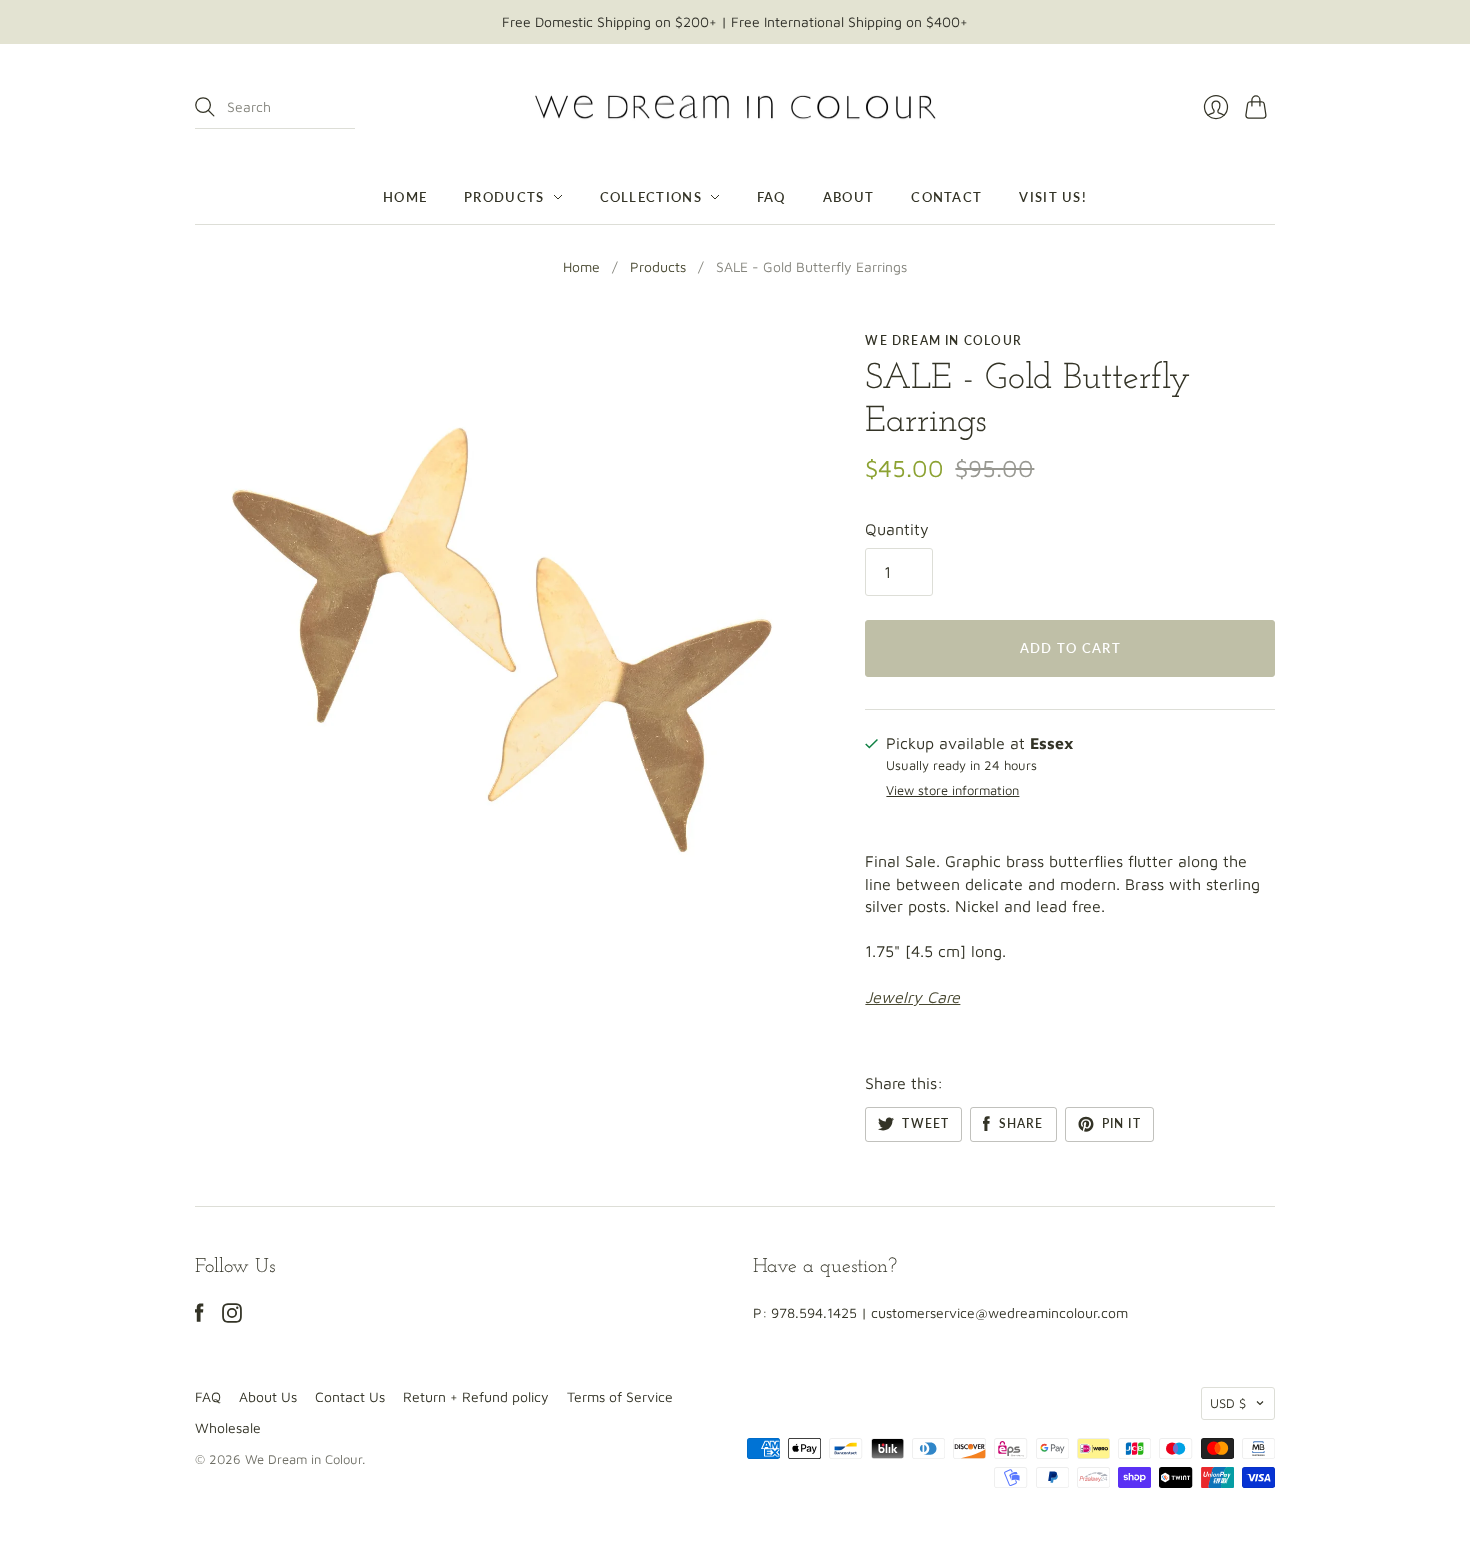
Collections (651, 197)
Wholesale (228, 1427)
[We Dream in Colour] (735, 107)
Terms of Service (620, 1396)
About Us (268, 1396)
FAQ (771, 197)
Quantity (897, 529)
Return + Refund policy (476, 1396)
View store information (952, 790)
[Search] (205, 107)
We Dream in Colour (943, 340)
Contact (946, 197)
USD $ (1228, 1403)
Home (405, 197)
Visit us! (1053, 197)
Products (504, 197)
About (849, 197)
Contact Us (350, 1396)
